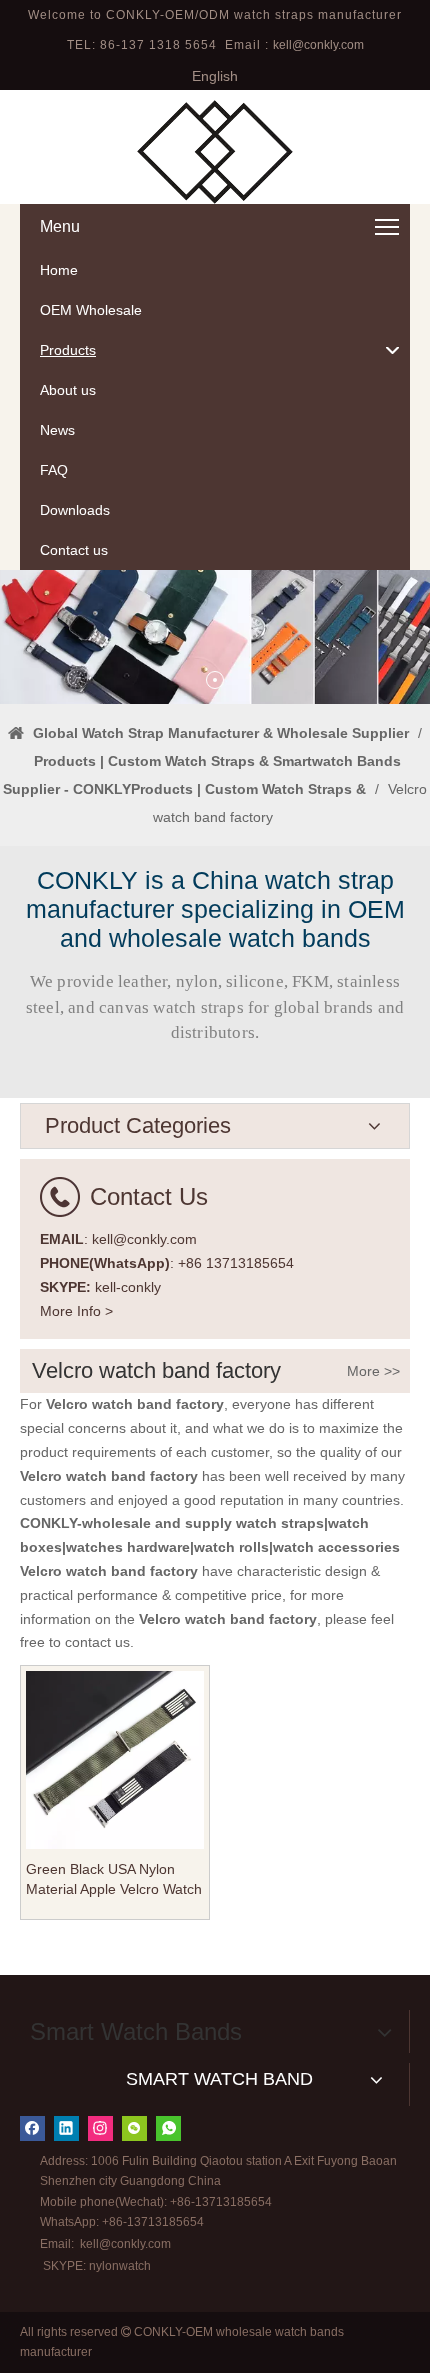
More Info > (76, 1311)
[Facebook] (32, 2128)
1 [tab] (215, 680)
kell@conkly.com (318, 45)
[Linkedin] (66, 2128)
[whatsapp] (168, 2128)
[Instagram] (100, 2128)
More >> (373, 1371)
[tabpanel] (215, 637)
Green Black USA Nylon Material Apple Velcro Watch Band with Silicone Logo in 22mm (114, 1880)
